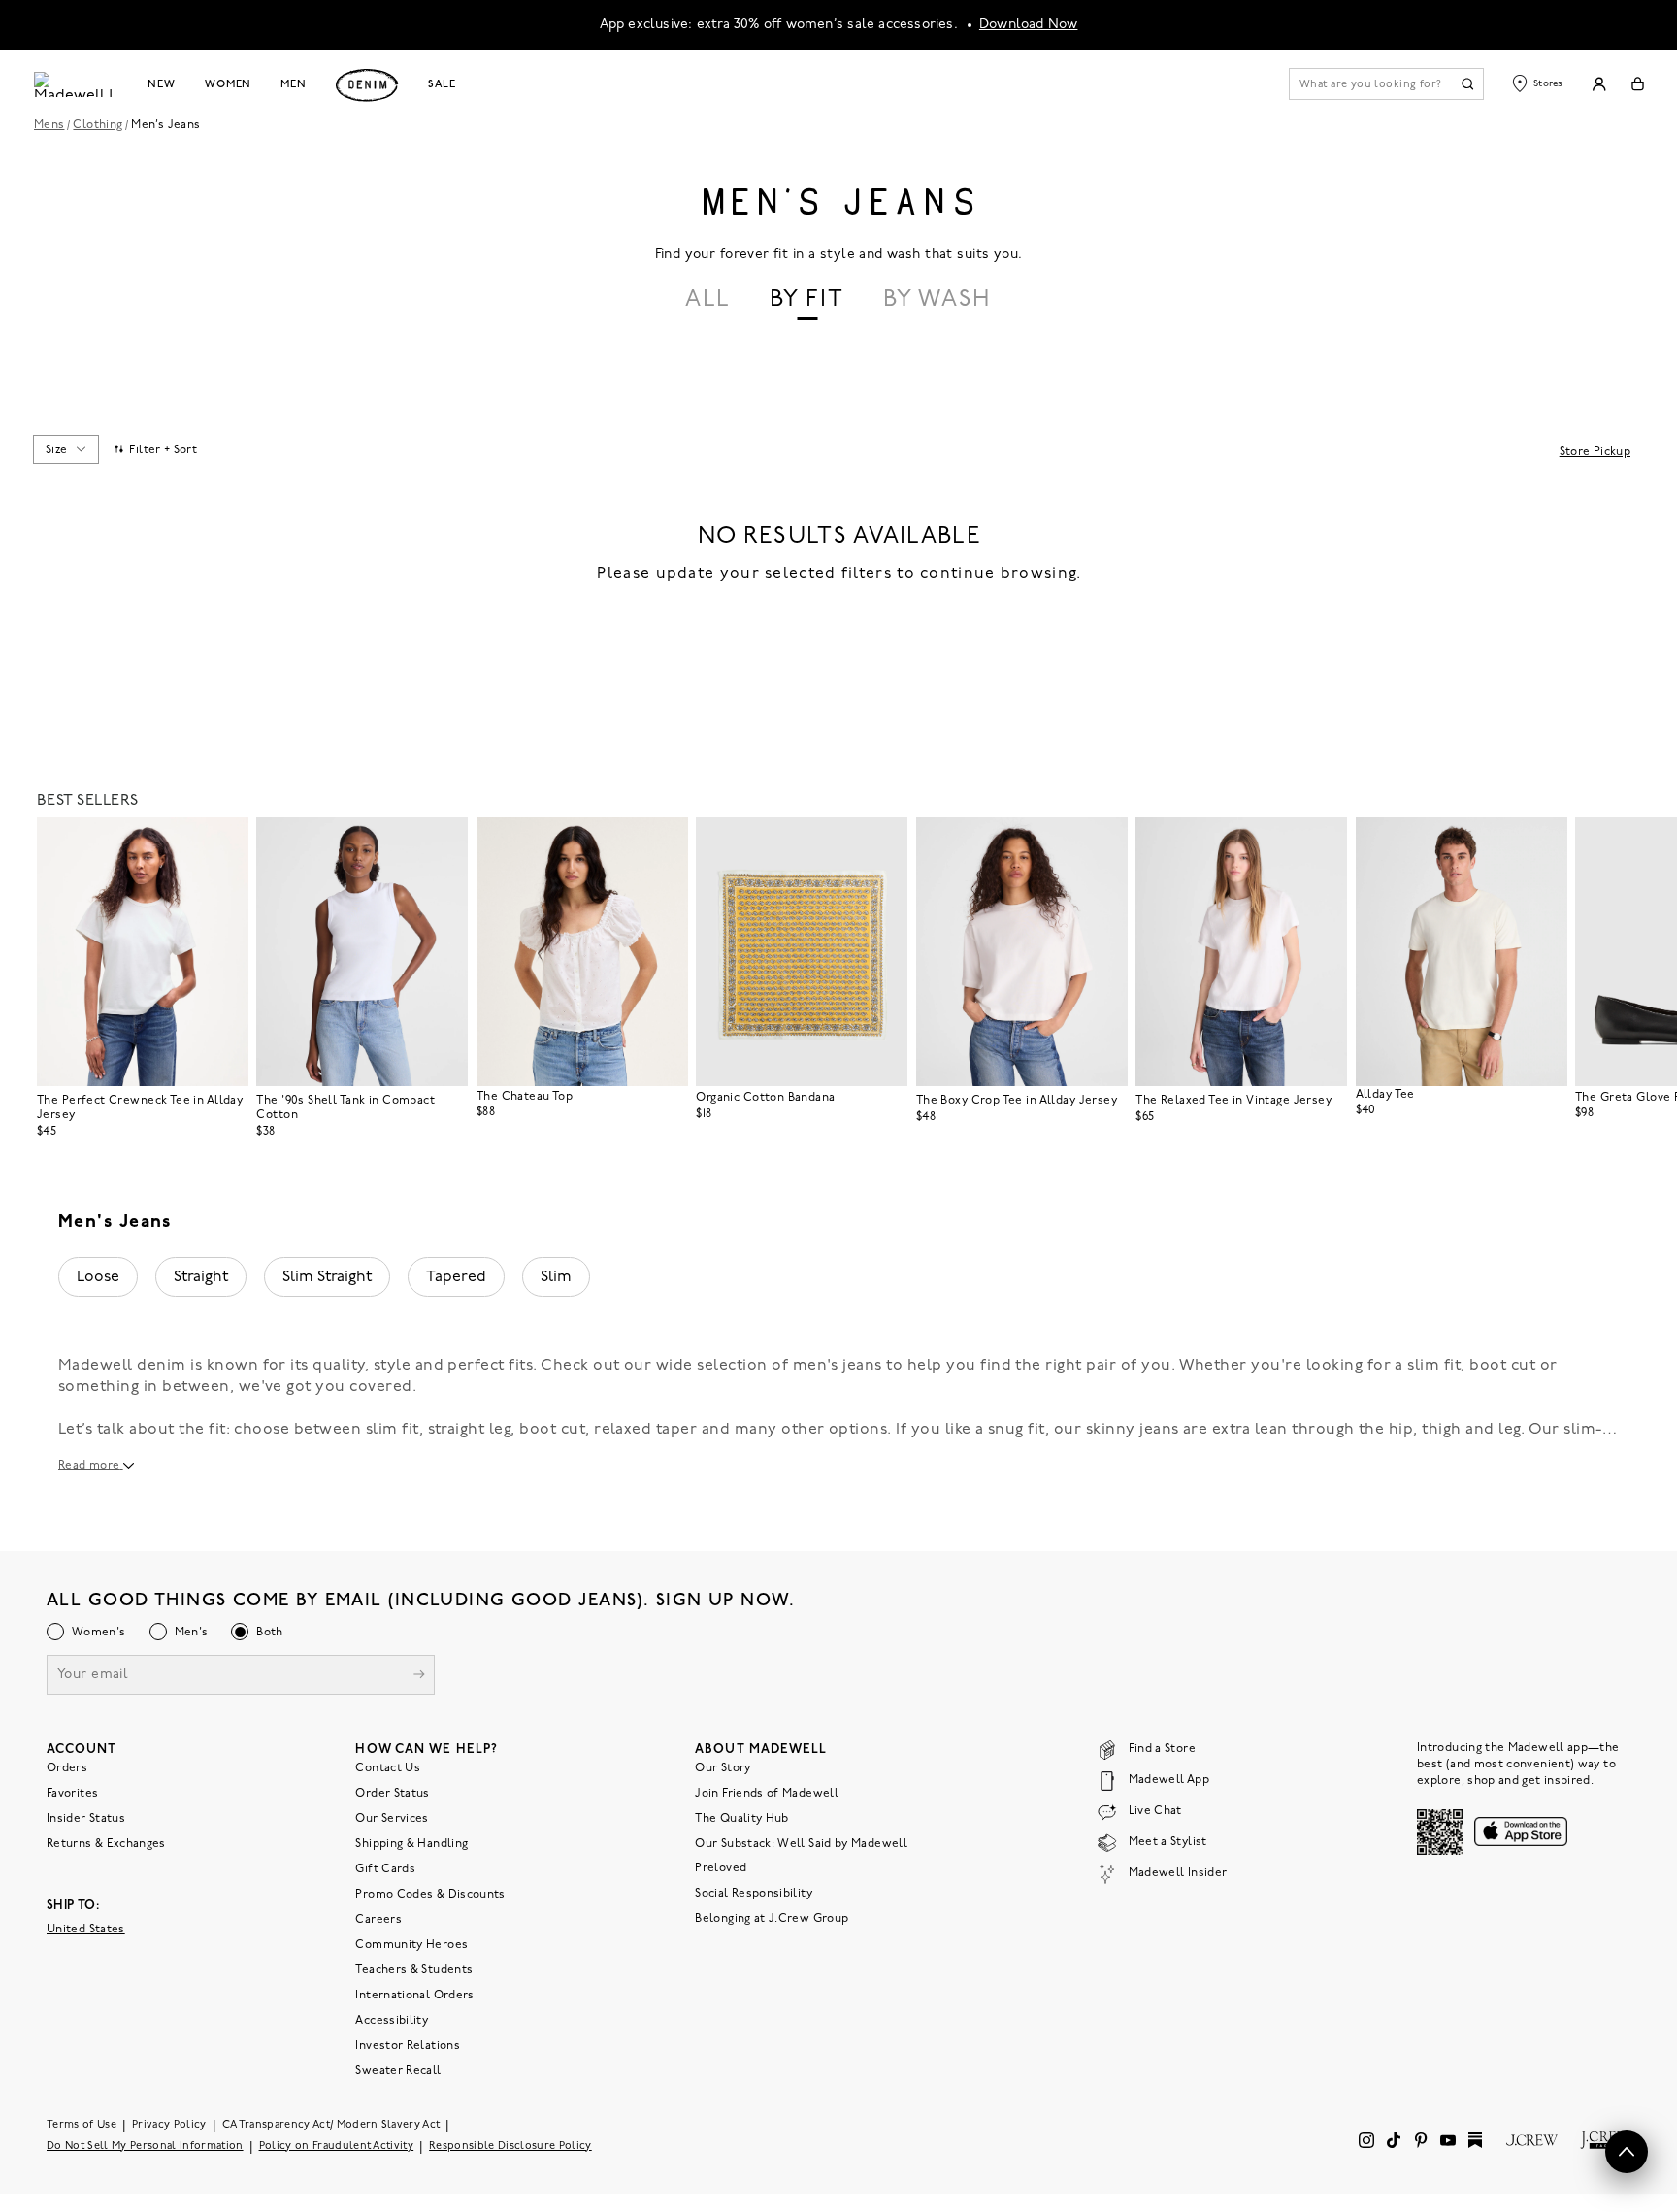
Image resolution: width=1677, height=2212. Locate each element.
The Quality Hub (741, 1819)
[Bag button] (1638, 84)
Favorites (72, 1794)
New (162, 84)
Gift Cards (385, 1869)
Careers (378, 1920)
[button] (225, 841)
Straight (201, 1277)
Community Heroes (411, 1945)
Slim (556, 1277)
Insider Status (86, 1819)
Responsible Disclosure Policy (510, 2146)
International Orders (414, 1996)
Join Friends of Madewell (767, 1794)
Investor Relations (407, 2046)
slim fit (393, 1430)
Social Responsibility (754, 1894)
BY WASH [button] (937, 300)
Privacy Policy (169, 2125)
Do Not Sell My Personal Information (145, 2146)
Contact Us (388, 1768)
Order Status (392, 1794)
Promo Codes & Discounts (430, 1895)
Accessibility (392, 2021)
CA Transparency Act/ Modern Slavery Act (331, 2125)
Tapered (456, 1277)
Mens (49, 125)
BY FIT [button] (807, 300)
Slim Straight (327, 1277)
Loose (98, 1277)
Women (228, 84)
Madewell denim (122, 1366)
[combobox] (66, 449)
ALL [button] (708, 300)
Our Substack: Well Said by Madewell (801, 1844)
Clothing (98, 125)
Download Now (1029, 25)
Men (294, 84)
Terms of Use (82, 2125)
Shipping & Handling (411, 1844)
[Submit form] (419, 1677)
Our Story (723, 1768)
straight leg (470, 1430)
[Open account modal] (1599, 84)
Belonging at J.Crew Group (772, 1919)
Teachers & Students (414, 1970)
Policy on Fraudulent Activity (337, 2146)
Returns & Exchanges (106, 1844)
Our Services (392, 1819)
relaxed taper (645, 1430)
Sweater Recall (398, 2071)
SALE (442, 84)
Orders (67, 1768)
